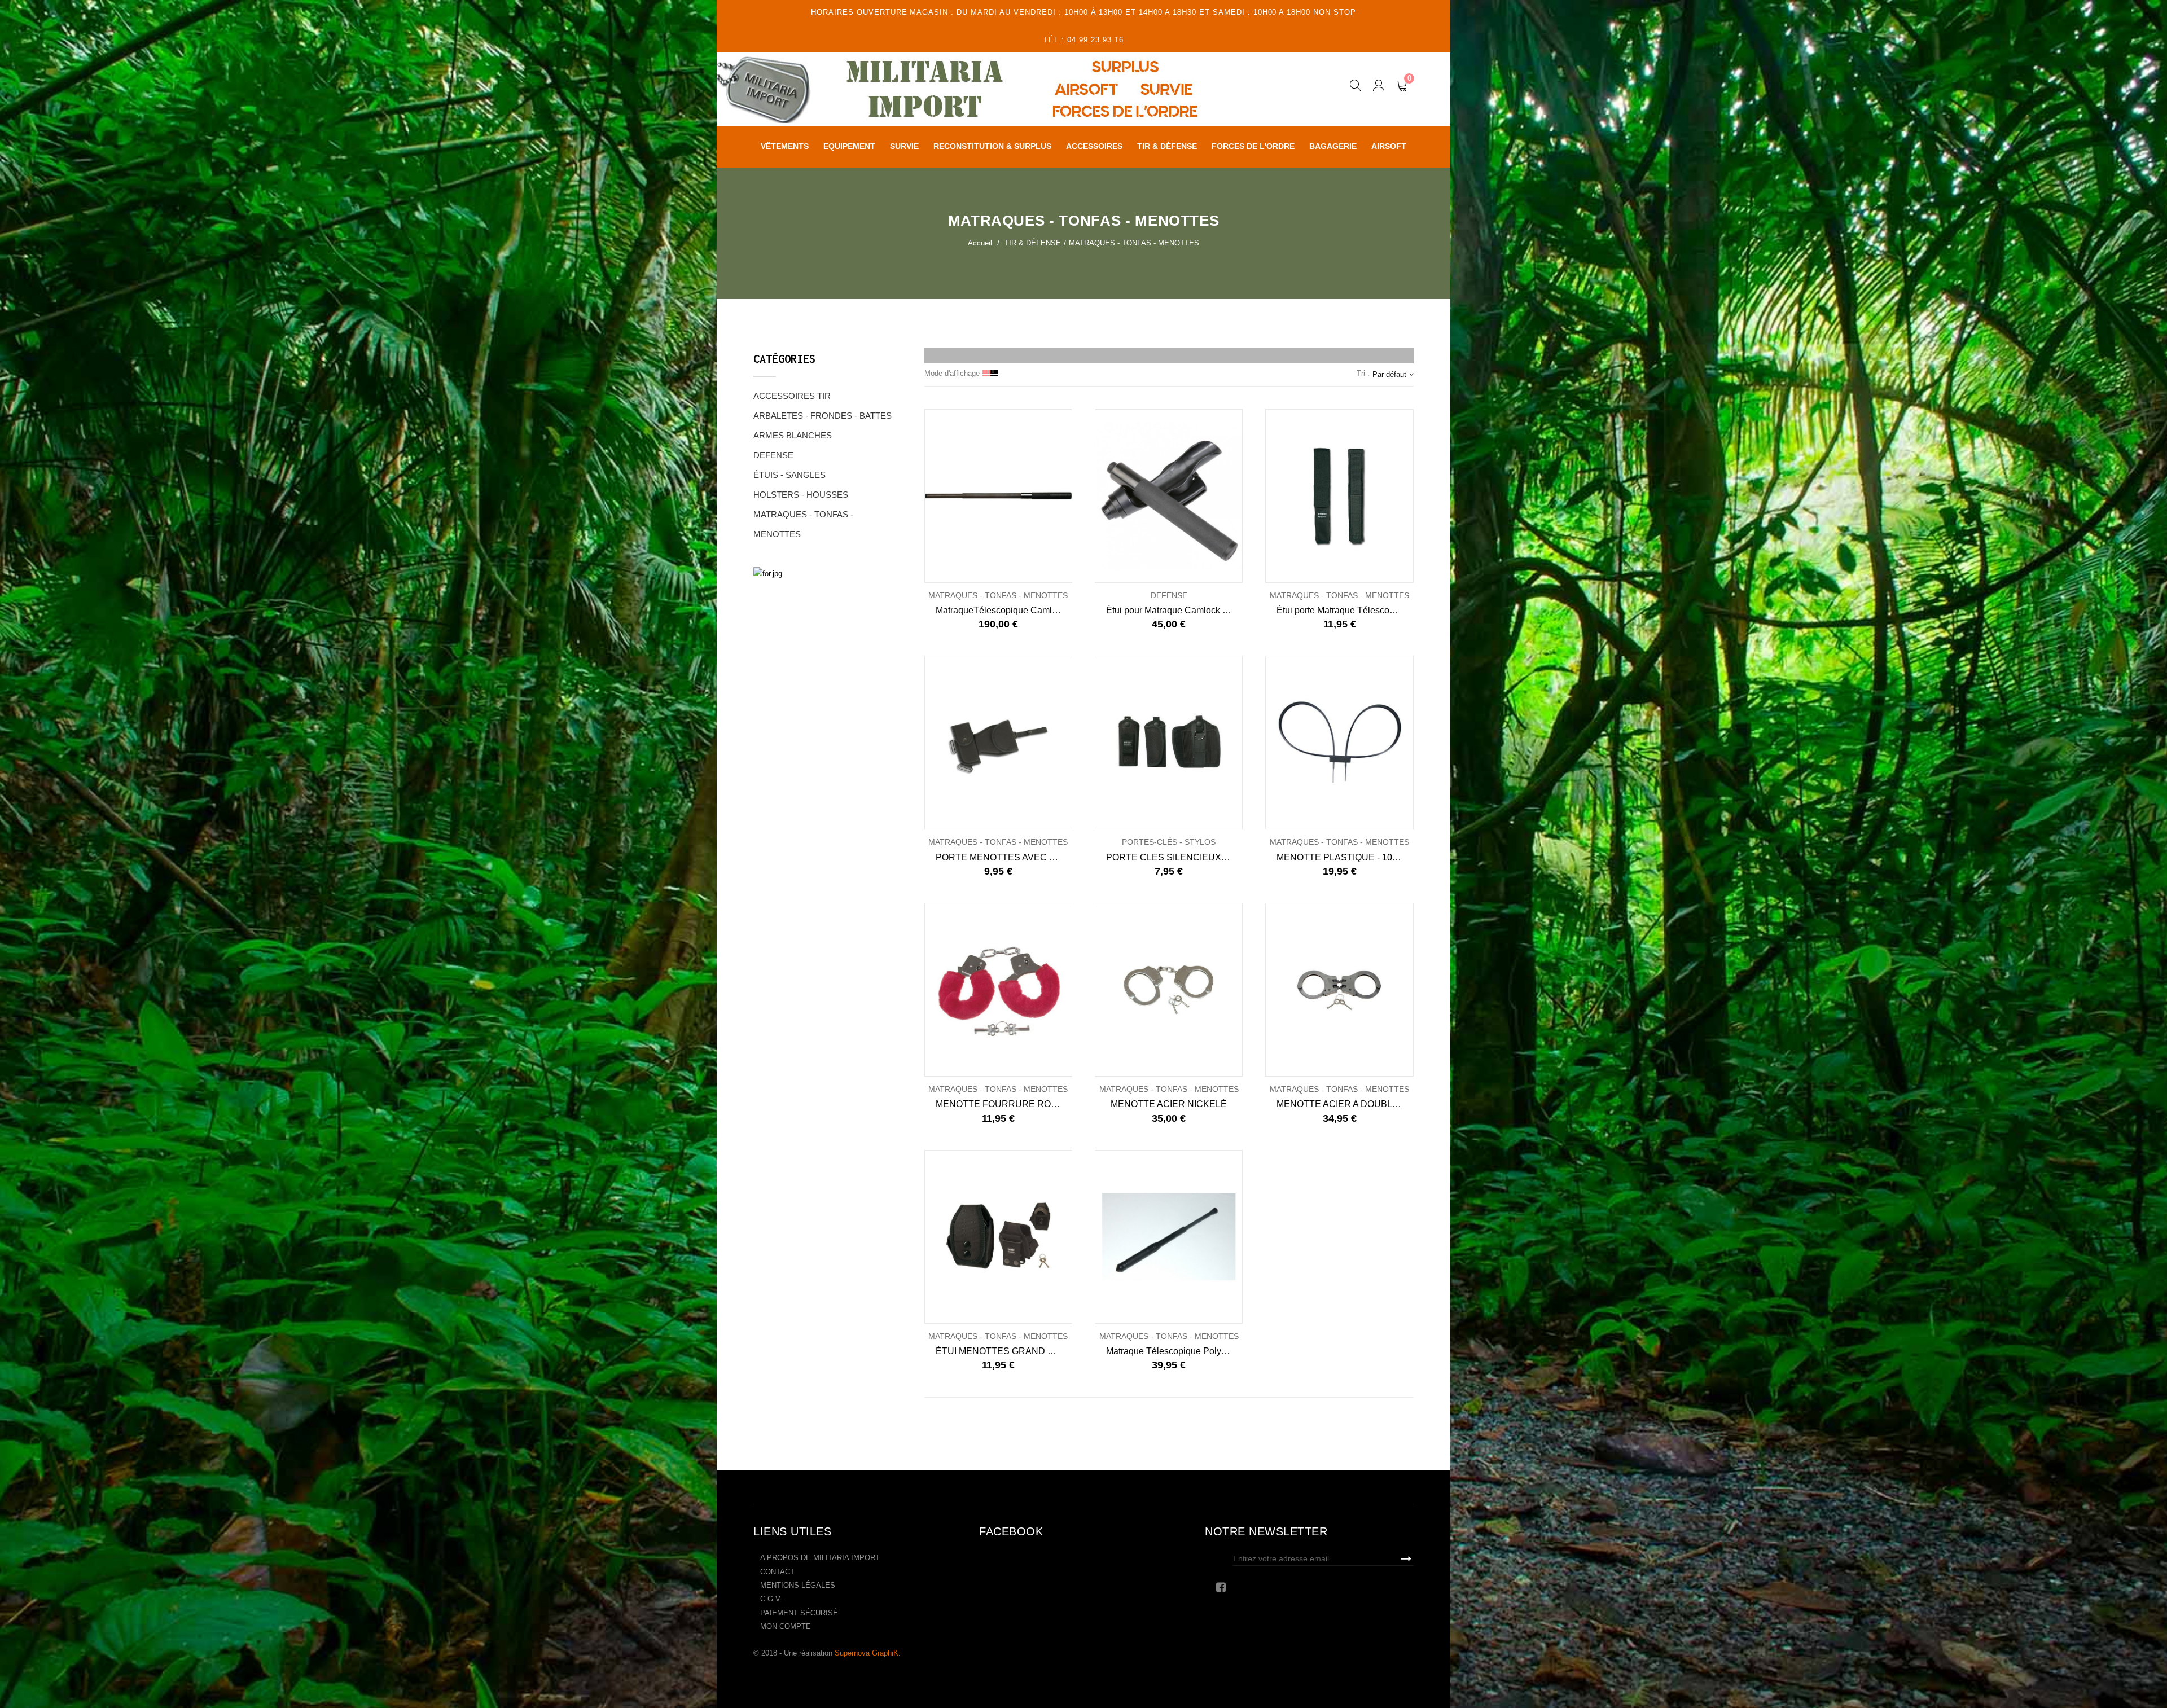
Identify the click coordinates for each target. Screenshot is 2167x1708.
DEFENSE (773, 455)
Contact (777, 1572)
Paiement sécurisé (799, 1613)
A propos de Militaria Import (820, 1558)
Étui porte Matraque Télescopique (1344, 610)
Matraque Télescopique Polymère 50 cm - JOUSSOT (1174, 1351)
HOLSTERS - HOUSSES (801, 495)
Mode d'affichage (952, 373)
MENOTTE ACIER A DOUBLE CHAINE (1345, 1104)
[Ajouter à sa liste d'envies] (961, 496)
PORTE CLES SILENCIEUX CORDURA (1174, 857)
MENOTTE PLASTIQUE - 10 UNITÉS (1345, 857)
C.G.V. (771, 1599)
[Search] (1356, 87)
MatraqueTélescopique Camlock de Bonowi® (1004, 610)
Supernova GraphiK (867, 1653)
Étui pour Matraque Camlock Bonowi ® (1174, 610)
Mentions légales (798, 1585)
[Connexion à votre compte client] (1379, 87)
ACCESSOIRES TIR (792, 396)
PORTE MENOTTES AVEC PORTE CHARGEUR (1004, 857)
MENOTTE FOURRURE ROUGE (1003, 1104)
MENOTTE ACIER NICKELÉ (1169, 1104)
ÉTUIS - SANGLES (789, 475)
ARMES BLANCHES (793, 435)
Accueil (980, 243)
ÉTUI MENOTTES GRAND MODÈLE (1004, 1351)
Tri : (1363, 373)
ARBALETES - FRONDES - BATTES (823, 416)
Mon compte (786, 1626)
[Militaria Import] (990, 89)
